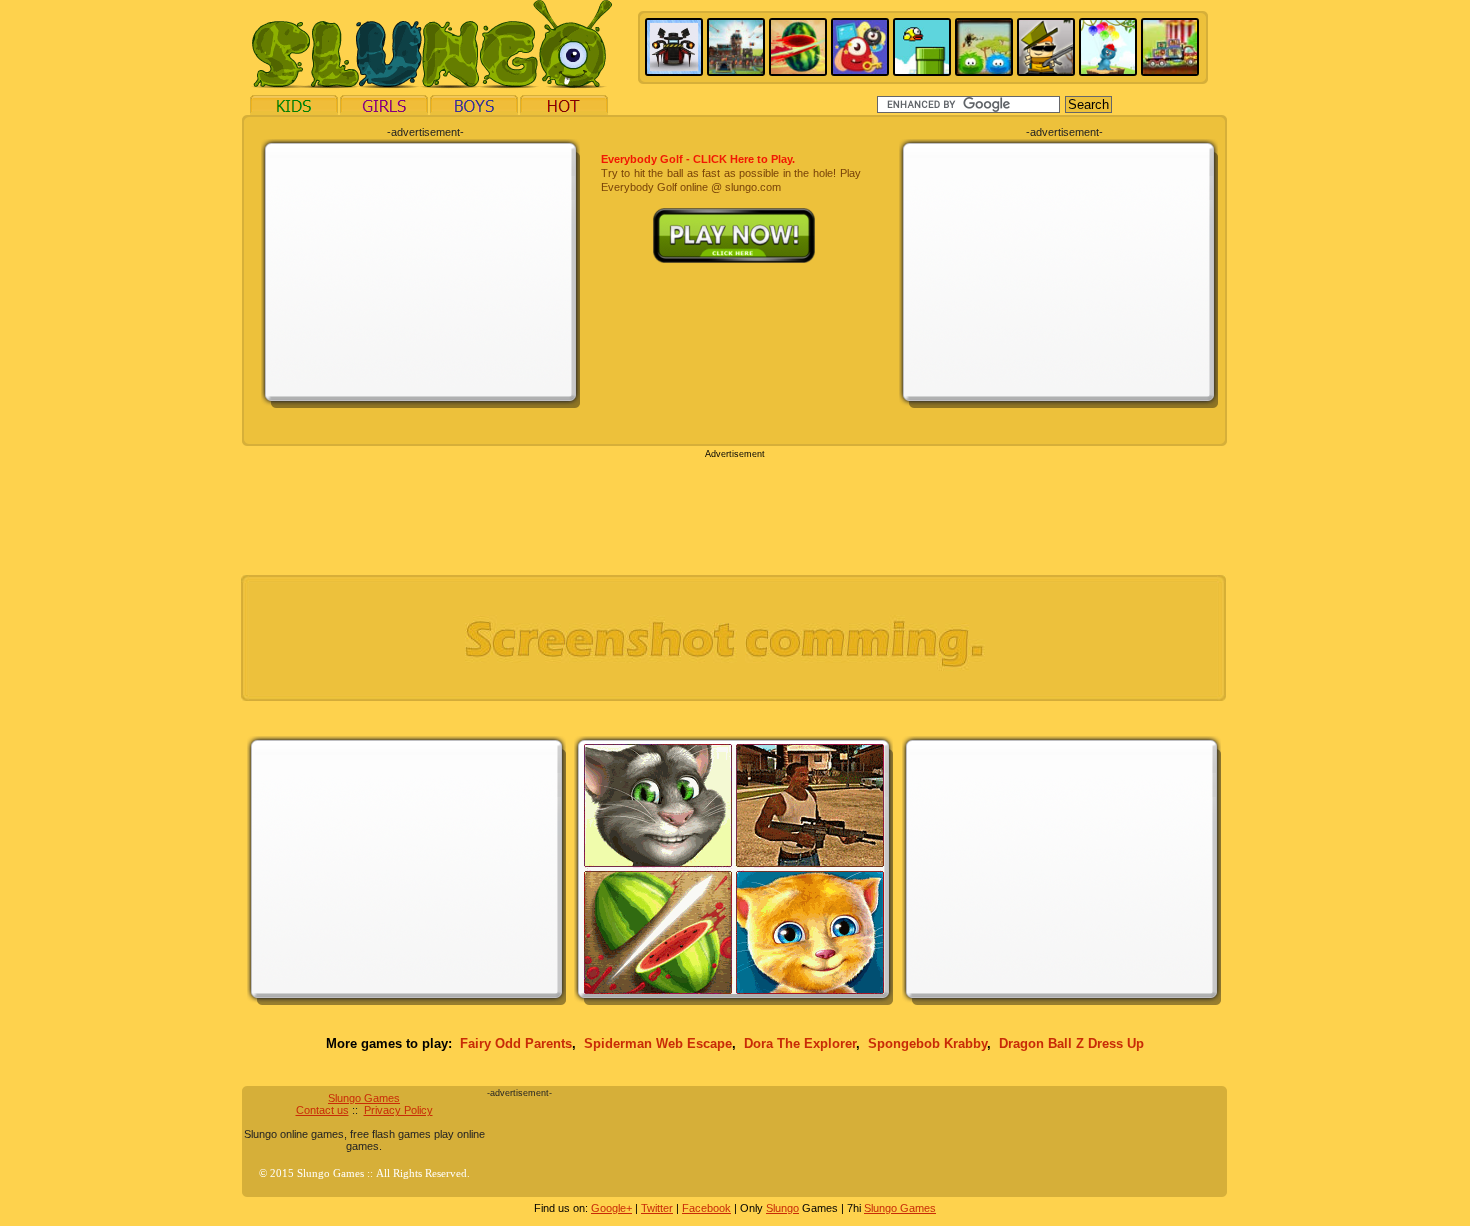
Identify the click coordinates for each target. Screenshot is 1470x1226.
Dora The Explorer (800, 1043)
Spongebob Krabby (927, 1043)
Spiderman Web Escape (658, 1043)
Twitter (657, 1208)
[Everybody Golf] (731, 215)
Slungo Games (364, 1098)
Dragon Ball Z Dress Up (1071, 1043)
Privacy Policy (398, 1110)
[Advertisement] (421, 272)
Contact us (322, 1110)
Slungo (782, 1208)
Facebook (706, 1208)
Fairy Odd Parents (516, 1043)
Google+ (611, 1208)
